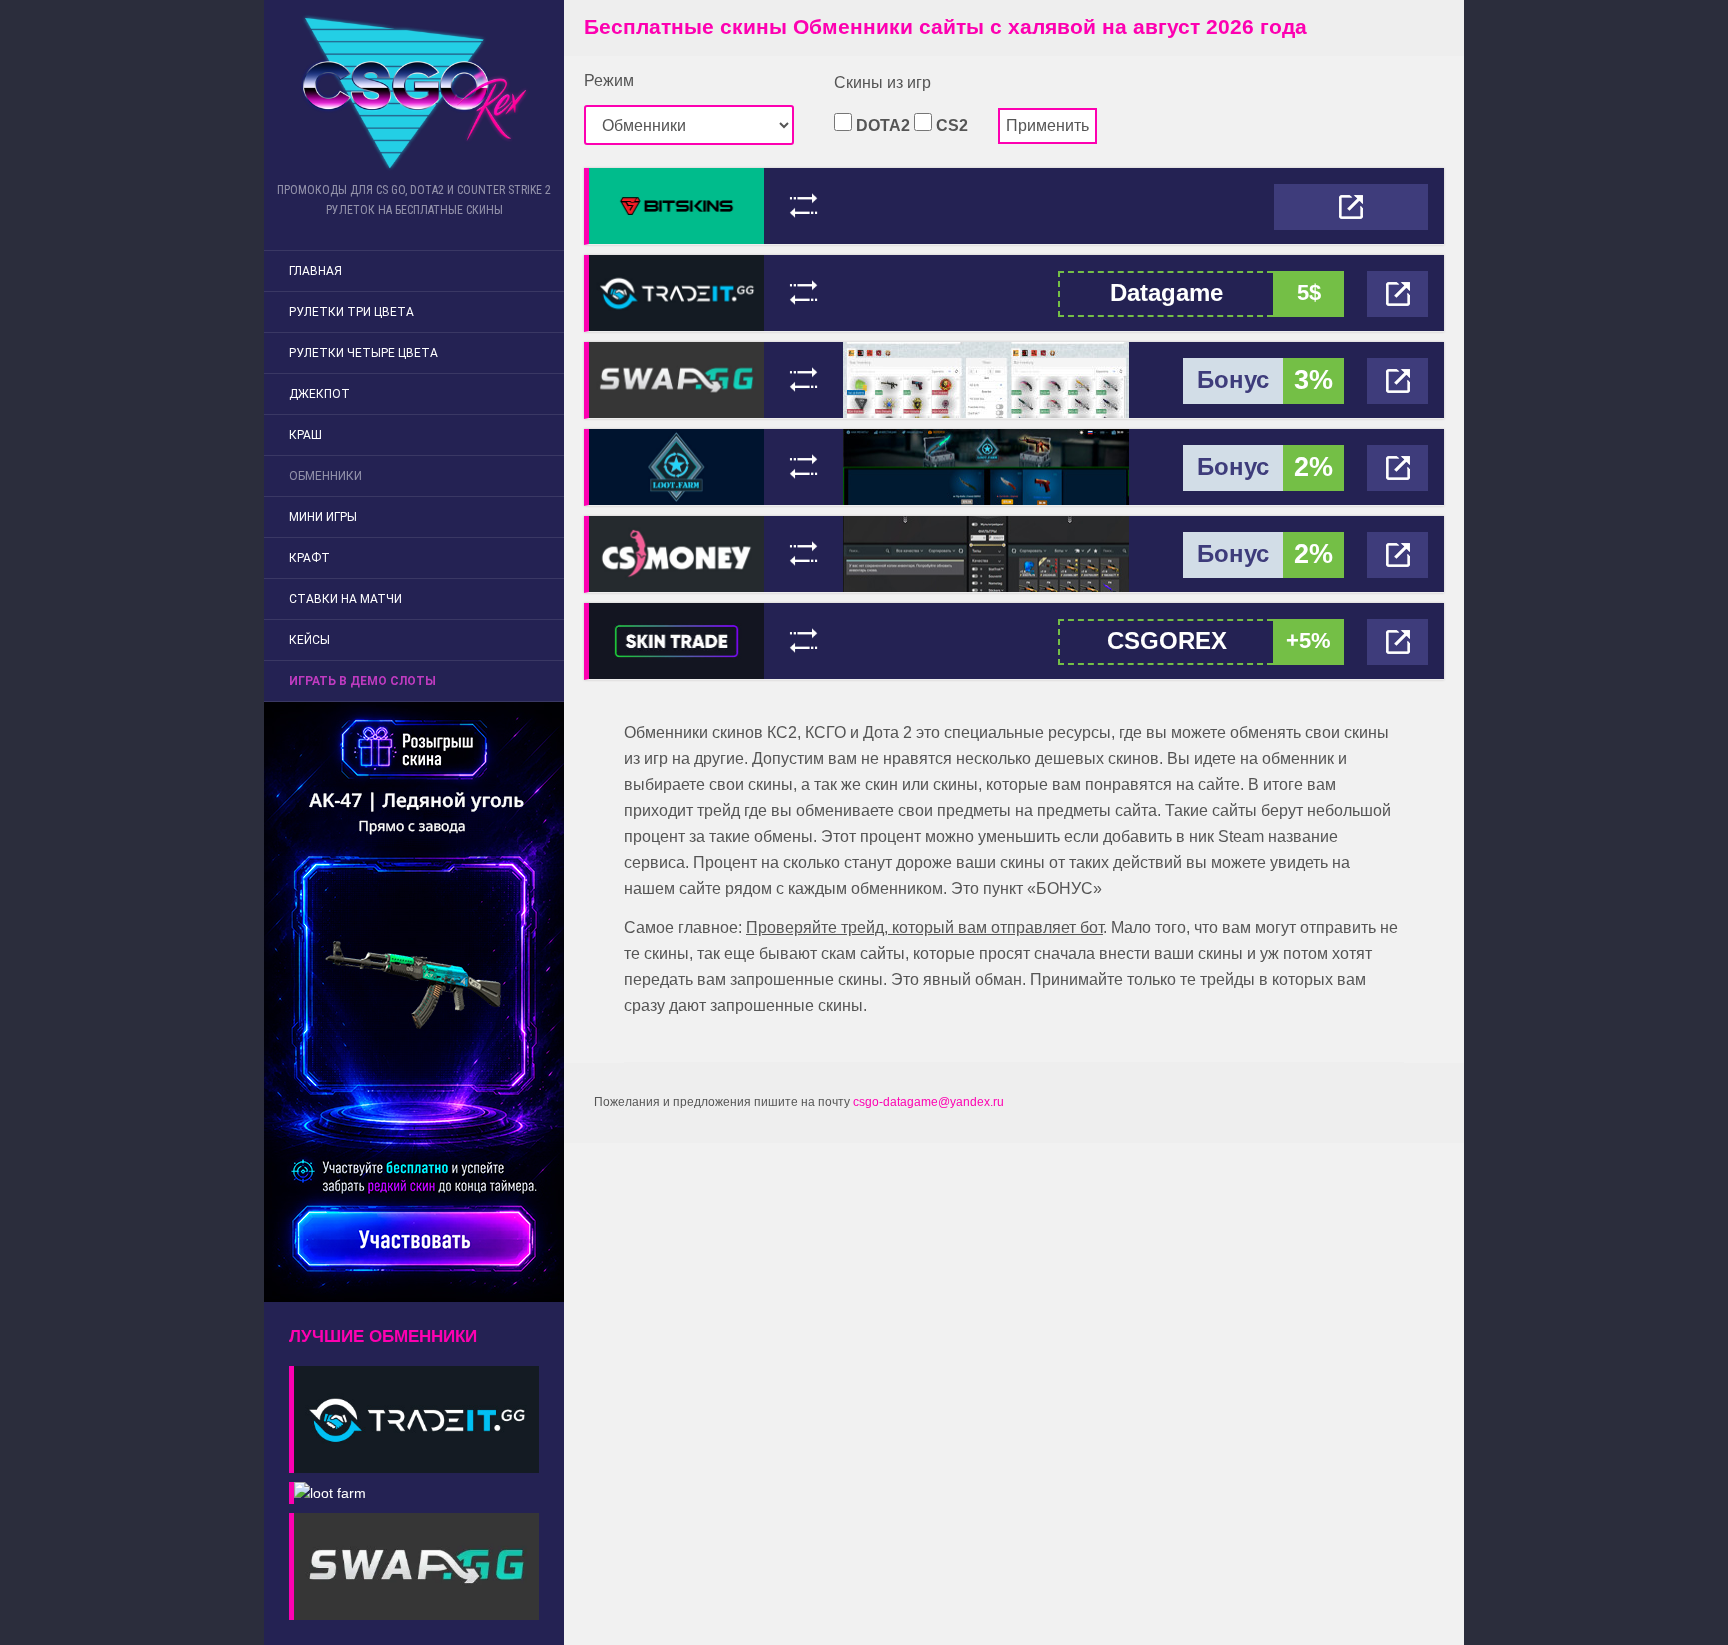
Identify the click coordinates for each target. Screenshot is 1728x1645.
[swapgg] (414, 1561)
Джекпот (319, 394)
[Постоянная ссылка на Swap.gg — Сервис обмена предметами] (676, 378)
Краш (305, 435)
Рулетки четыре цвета (363, 353)
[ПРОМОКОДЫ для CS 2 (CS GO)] (414, 92)
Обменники (325, 476)
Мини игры (323, 517)
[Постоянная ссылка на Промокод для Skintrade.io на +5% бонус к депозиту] (676, 639)
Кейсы (309, 640)
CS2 (950, 125)
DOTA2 (881, 125)
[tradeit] (414, 1414)
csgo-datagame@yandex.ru (928, 1102)
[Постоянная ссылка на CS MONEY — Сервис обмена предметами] (676, 552)
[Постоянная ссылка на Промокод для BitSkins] (676, 204)
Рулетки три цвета (351, 312)
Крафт (309, 558)
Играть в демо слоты (362, 681)
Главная (315, 271)
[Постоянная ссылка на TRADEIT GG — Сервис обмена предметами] (676, 291)
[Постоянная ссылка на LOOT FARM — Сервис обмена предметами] (676, 465)
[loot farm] (327, 1487)
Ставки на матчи (345, 599)
